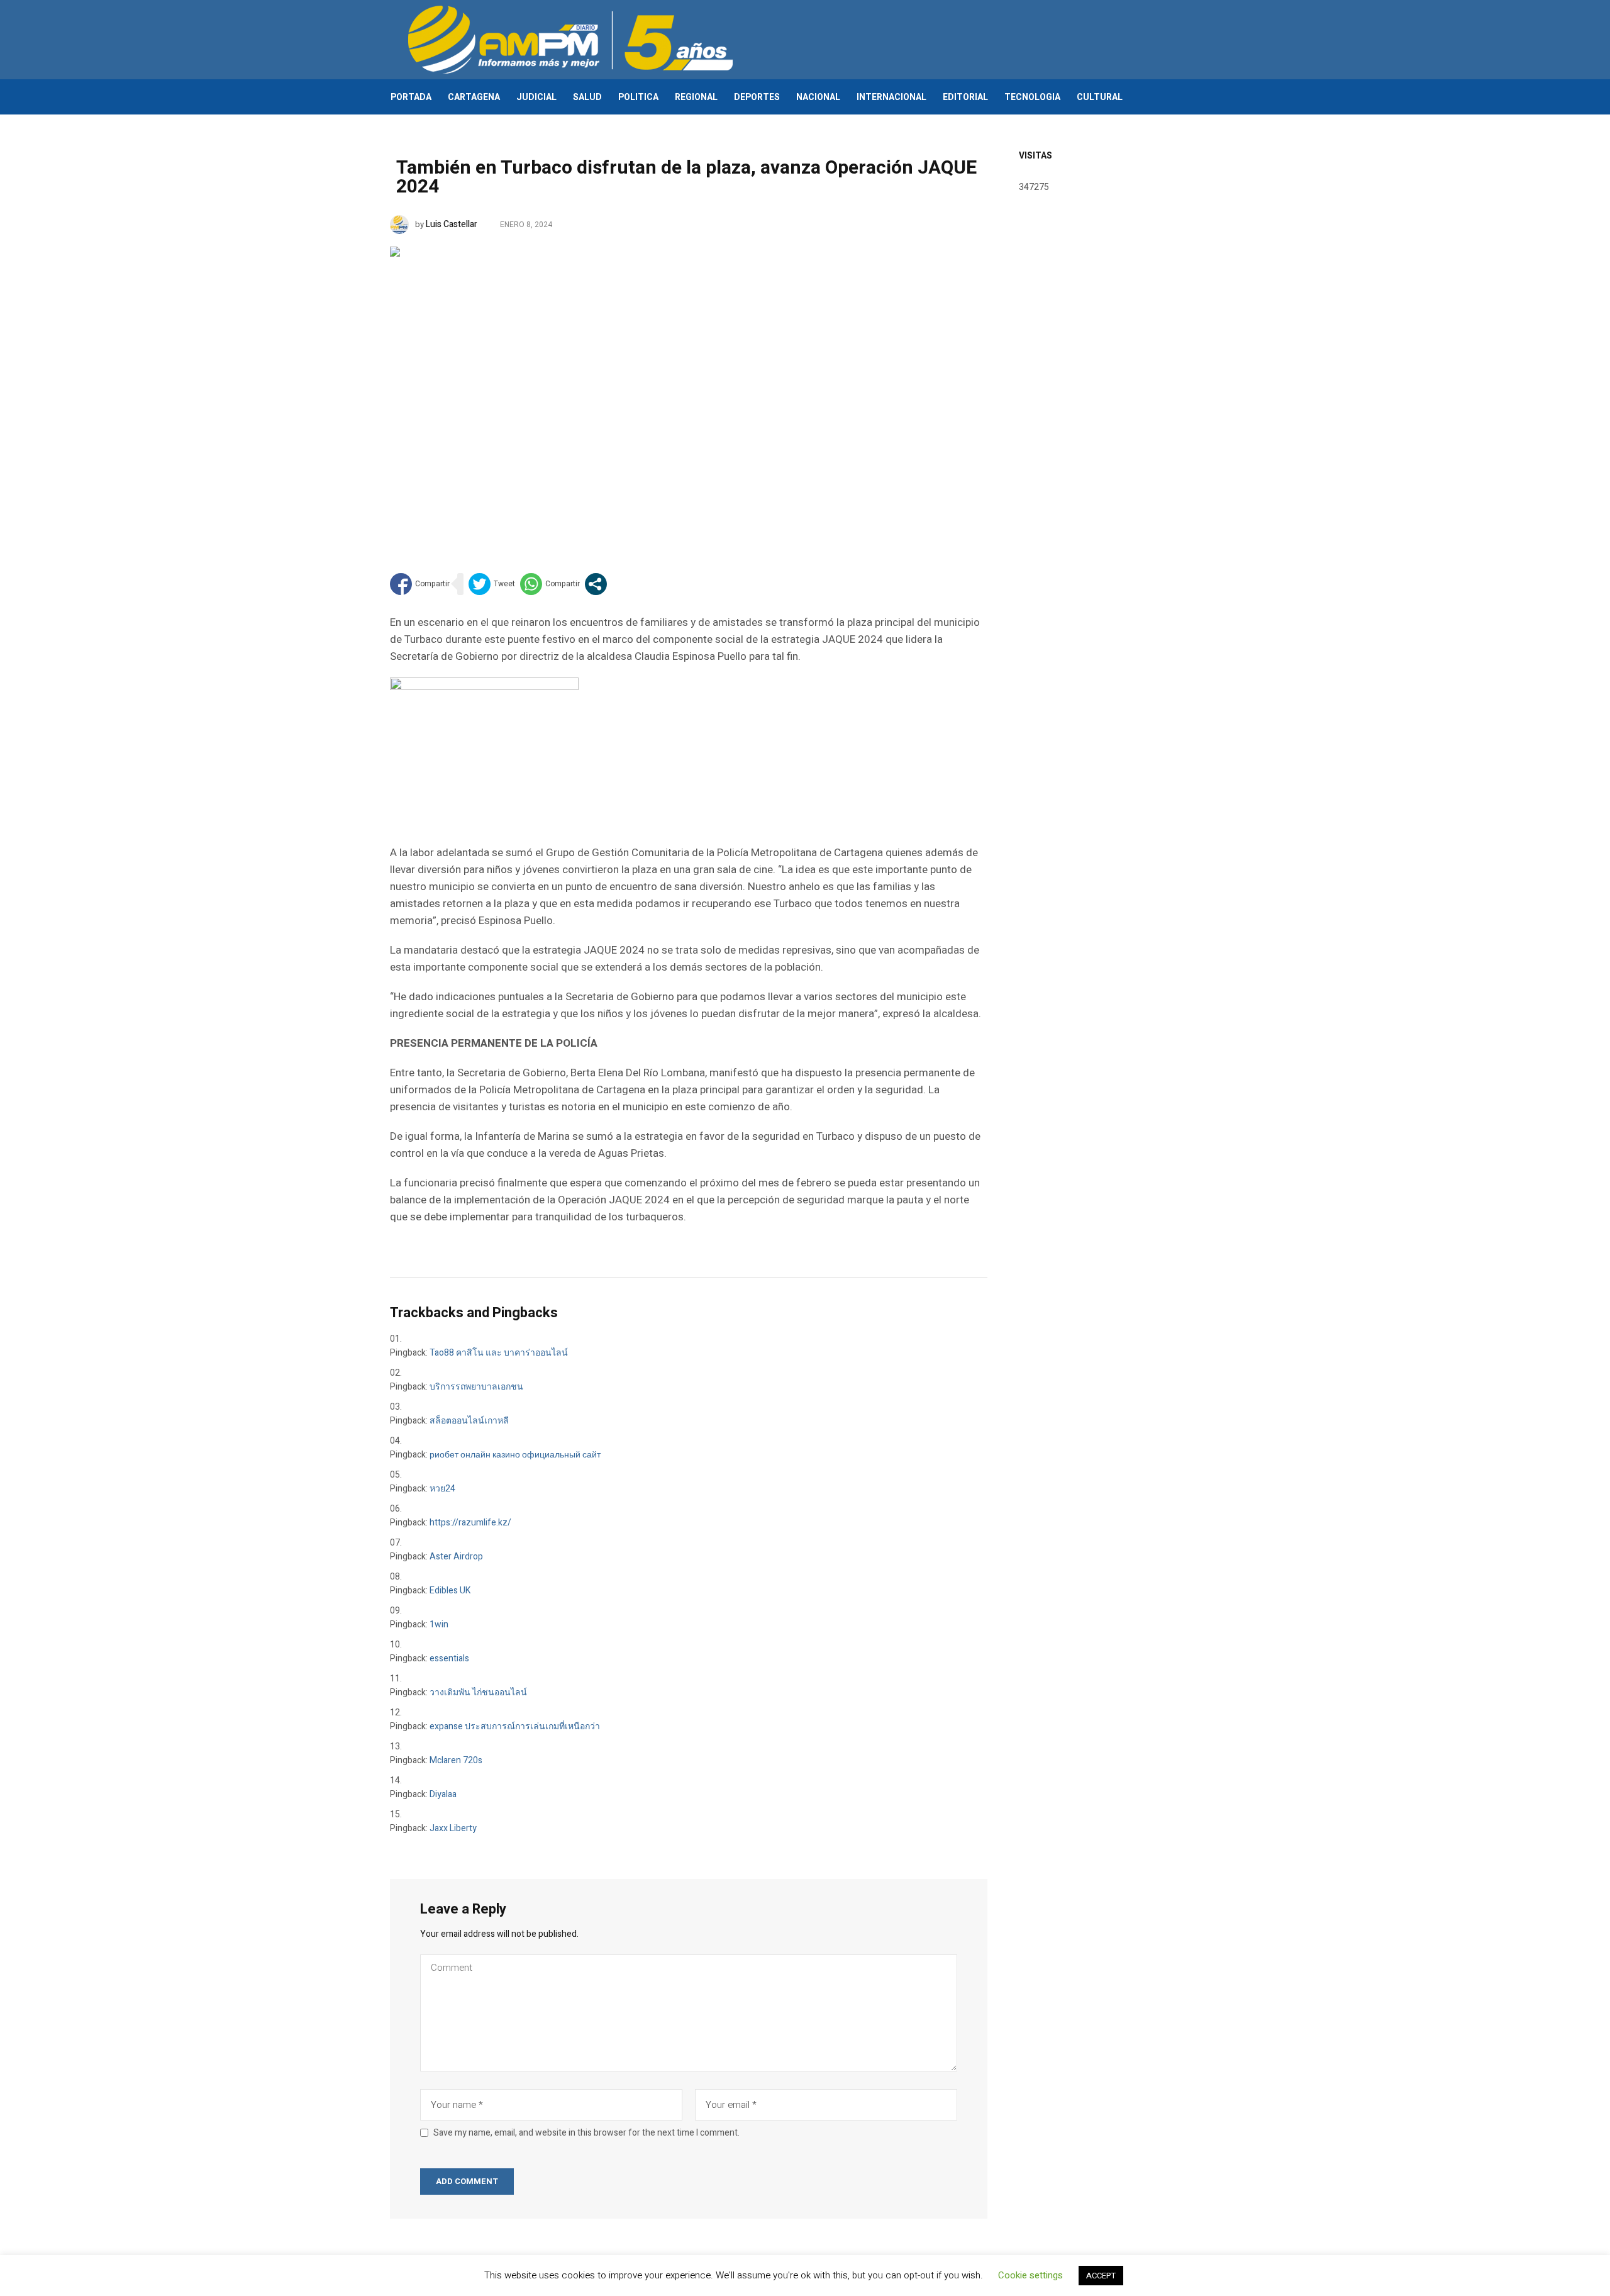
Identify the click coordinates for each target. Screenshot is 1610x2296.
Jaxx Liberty (453, 1828)
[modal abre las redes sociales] (596, 584)
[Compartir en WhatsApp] (550, 584)
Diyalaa (443, 1794)
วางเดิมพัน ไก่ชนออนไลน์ (478, 1692)
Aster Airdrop (456, 1557)
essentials (449, 1658)
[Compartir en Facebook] (420, 584)
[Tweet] (492, 584)
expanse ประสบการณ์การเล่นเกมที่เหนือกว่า (515, 1726)
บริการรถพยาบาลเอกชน (476, 1387)
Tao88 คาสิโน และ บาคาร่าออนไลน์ (499, 1353)
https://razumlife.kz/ (470, 1523)
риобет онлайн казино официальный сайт (515, 1455)
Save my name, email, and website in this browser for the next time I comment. (586, 2133)
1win (439, 1624)
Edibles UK (450, 1591)
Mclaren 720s (456, 1760)
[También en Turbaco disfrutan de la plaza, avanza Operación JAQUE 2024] (689, 390)
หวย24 (442, 1489)
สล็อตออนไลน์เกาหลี (469, 1421)
